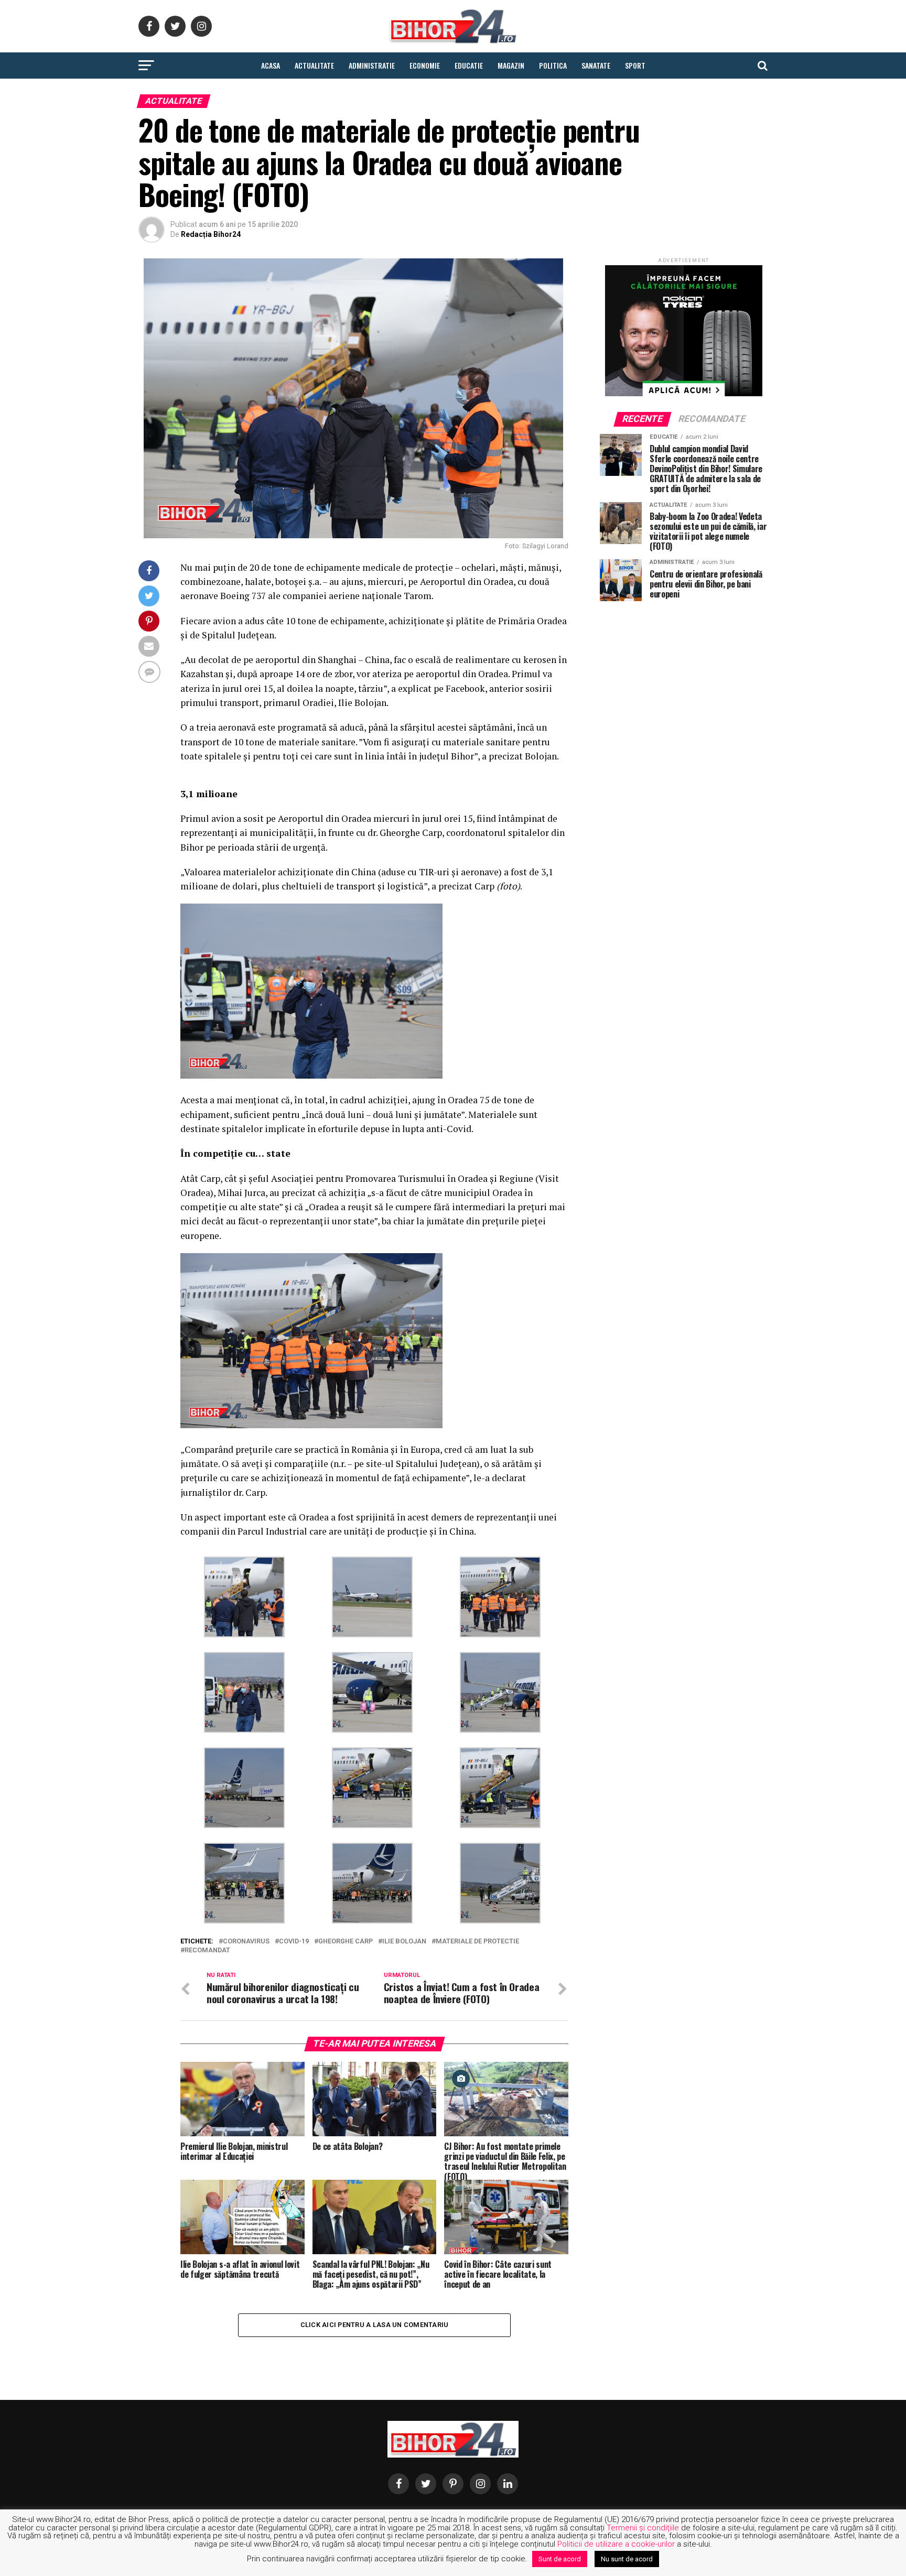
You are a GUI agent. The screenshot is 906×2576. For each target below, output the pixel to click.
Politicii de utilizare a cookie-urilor (616, 2544)
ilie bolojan (404, 1942)
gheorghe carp (346, 1942)
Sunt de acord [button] (560, 2559)
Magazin (511, 65)
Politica (553, 65)
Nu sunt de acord (627, 2559)
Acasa (271, 65)
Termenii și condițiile (643, 2528)
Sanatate (596, 65)
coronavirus (246, 1942)
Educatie (469, 65)
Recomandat (207, 1950)
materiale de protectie (477, 1942)
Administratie (372, 65)
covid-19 (294, 1942)
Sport (635, 65)
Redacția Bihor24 (211, 234)
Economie (425, 65)
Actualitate (314, 65)
